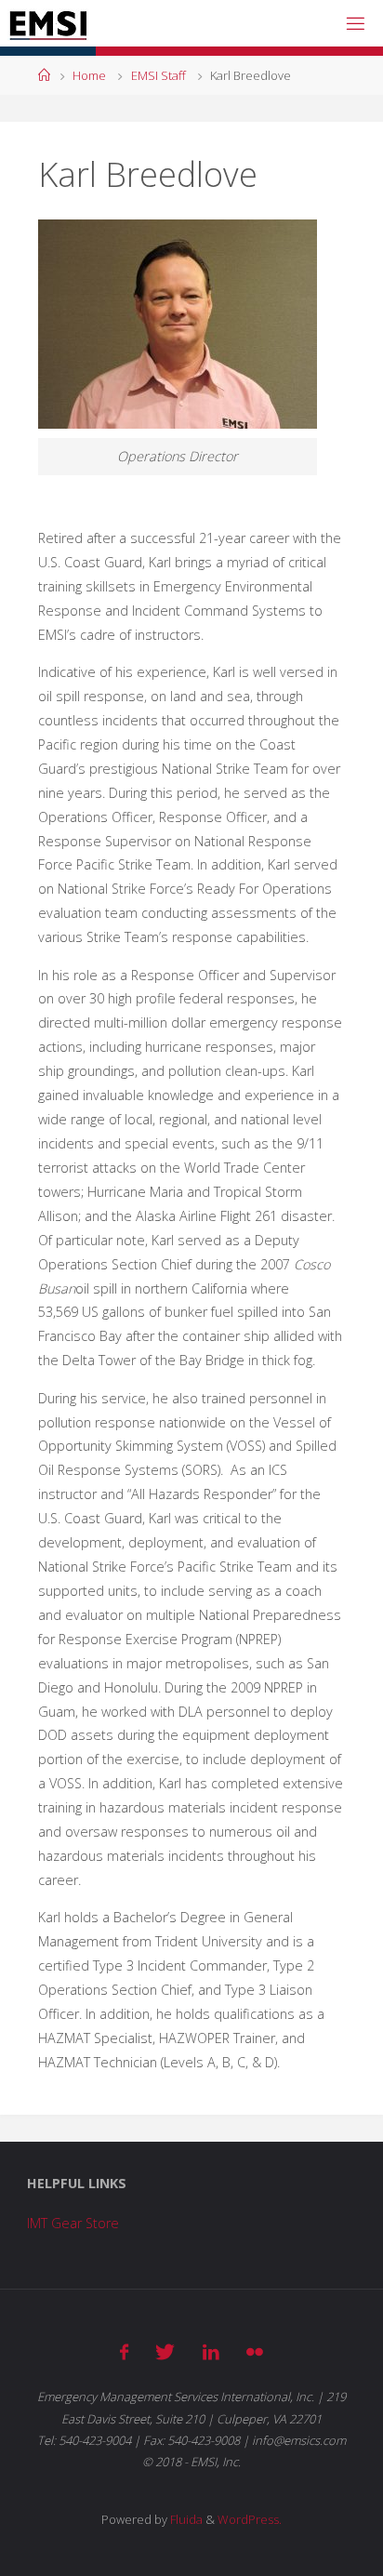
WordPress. (250, 2519)
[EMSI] (48, 23)
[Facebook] (124, 2352)
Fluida (185, 2519)
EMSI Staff (158, 75)
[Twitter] (165, 2352)
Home (89, 75)
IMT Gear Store (73, 2223)
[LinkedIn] (211, 2352)
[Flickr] (255, 2352)
